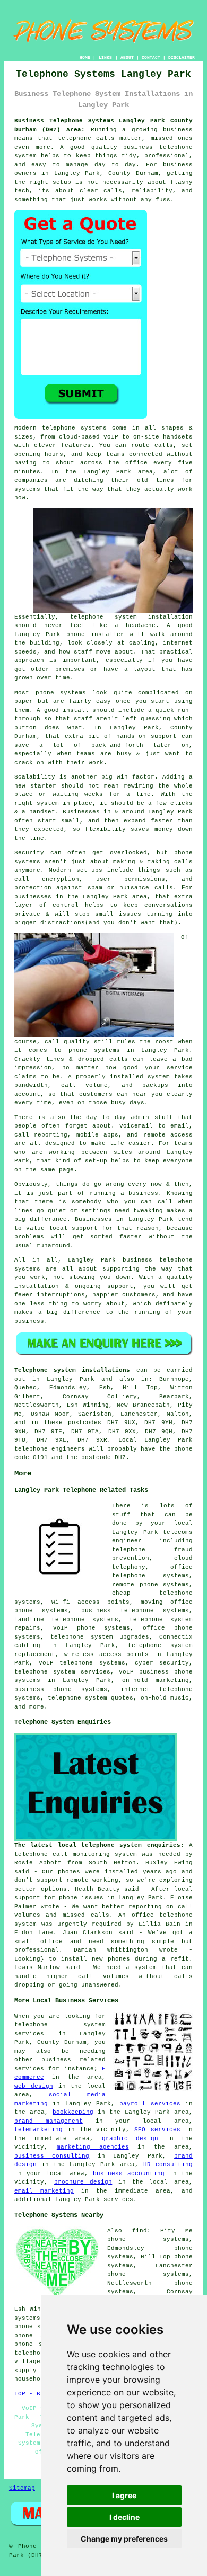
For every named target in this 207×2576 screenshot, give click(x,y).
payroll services (150, 2104)
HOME (85, 57)
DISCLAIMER (182, 57)
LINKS (105, 57)
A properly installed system (119, 1077)
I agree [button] (124, 2495)
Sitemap (22, 2488)
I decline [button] (124, 2517)
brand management (49, 2121)
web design (34, 2086)
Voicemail (136, 1126)
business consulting (52, 2156)
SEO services (157, 2130)
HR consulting (168, 2164)
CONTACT (151, 57)
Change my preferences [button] (124, 2539)
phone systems (61, 693)
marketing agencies (93, 2147)
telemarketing (38, 2130)
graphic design (130, 2139)
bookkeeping (73, 2112)
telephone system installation (131, 617)
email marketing (44, 2191)
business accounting (129, 2173)
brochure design (83, 2182)
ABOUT (127, 57)
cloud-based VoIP (89, 437)
